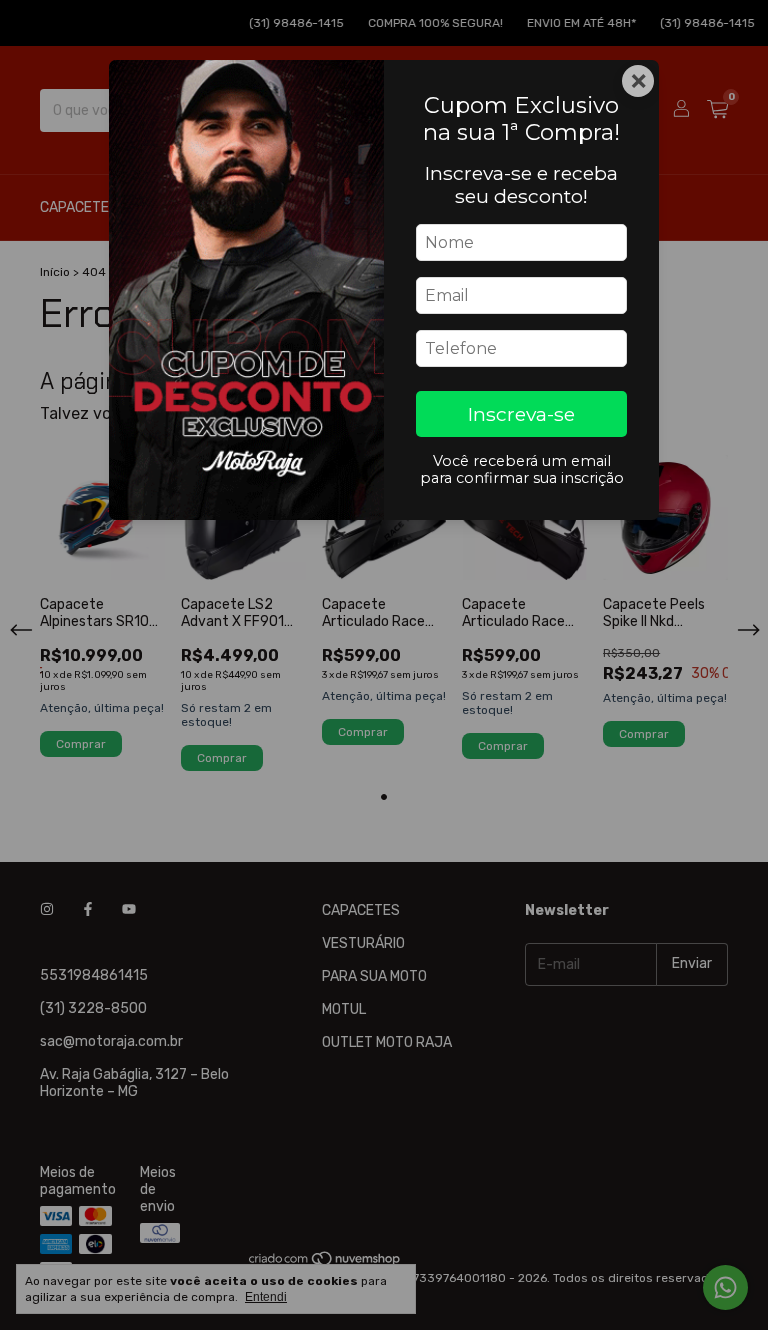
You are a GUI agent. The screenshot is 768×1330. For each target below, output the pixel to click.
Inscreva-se (521, 414)
